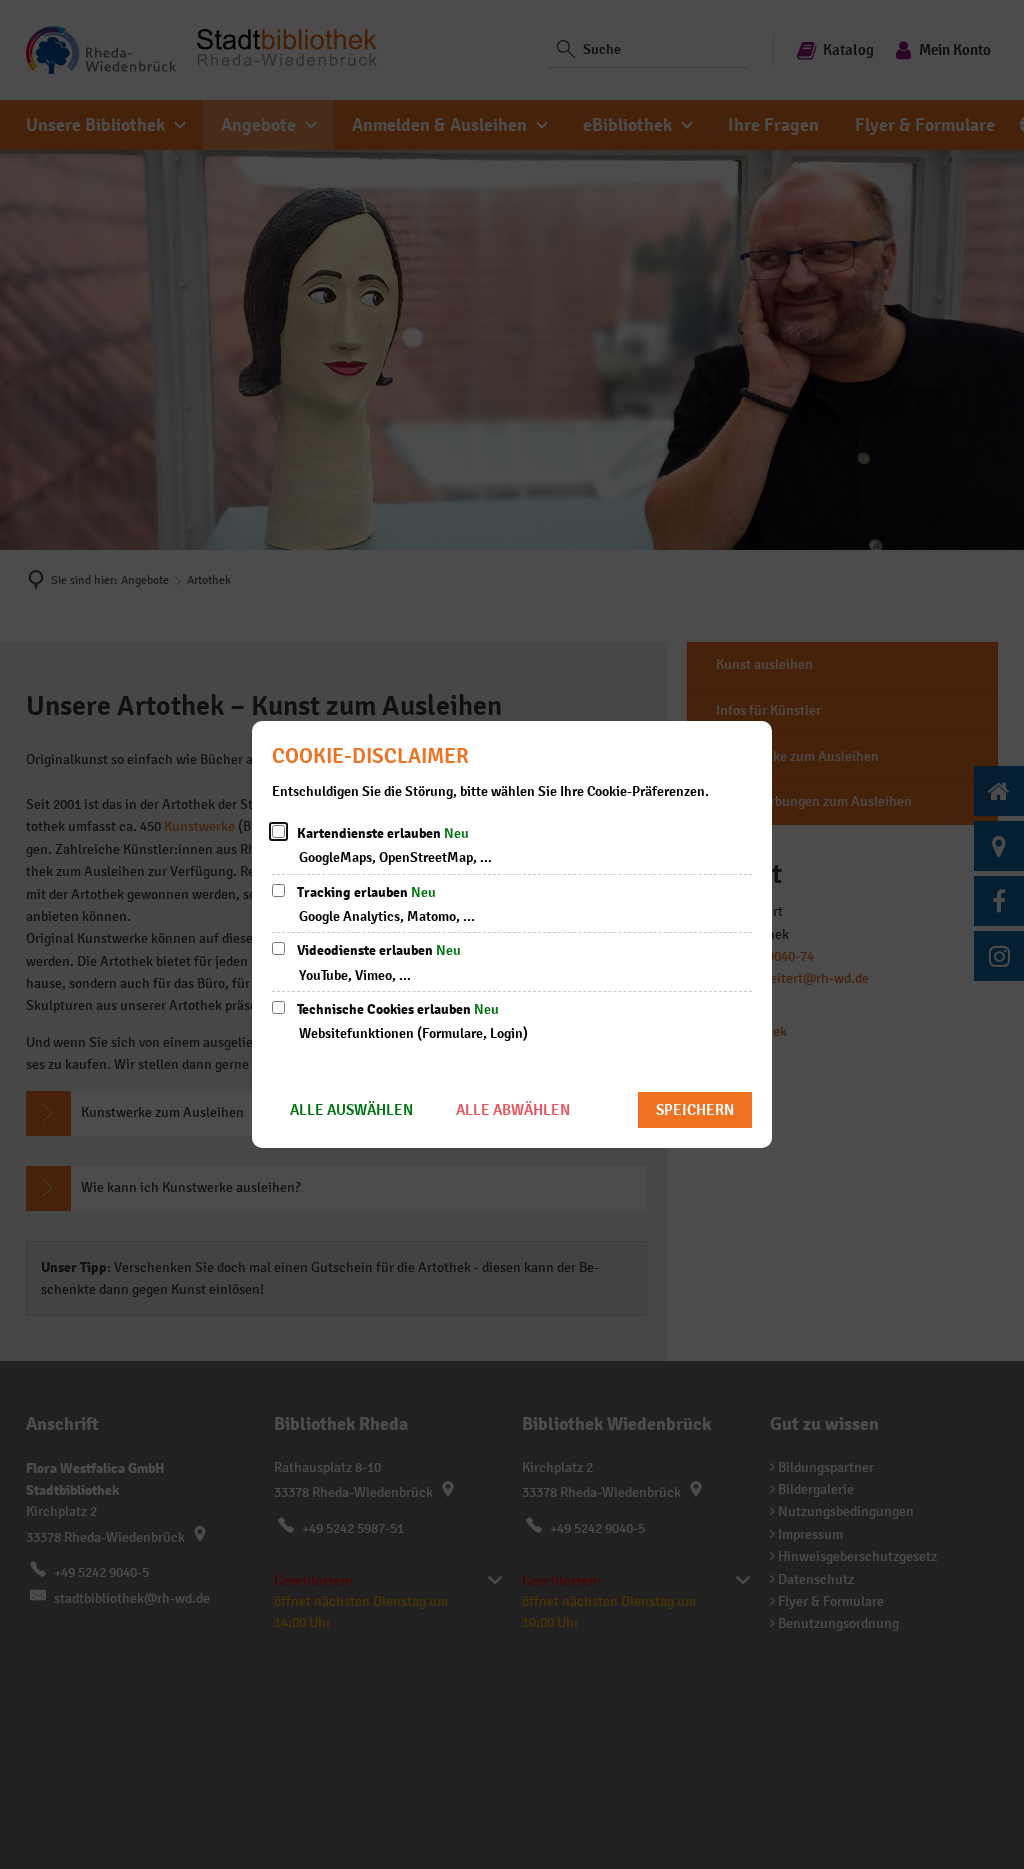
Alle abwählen (513, 1109)
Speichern (695, 1109)
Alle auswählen (351, 1109)
